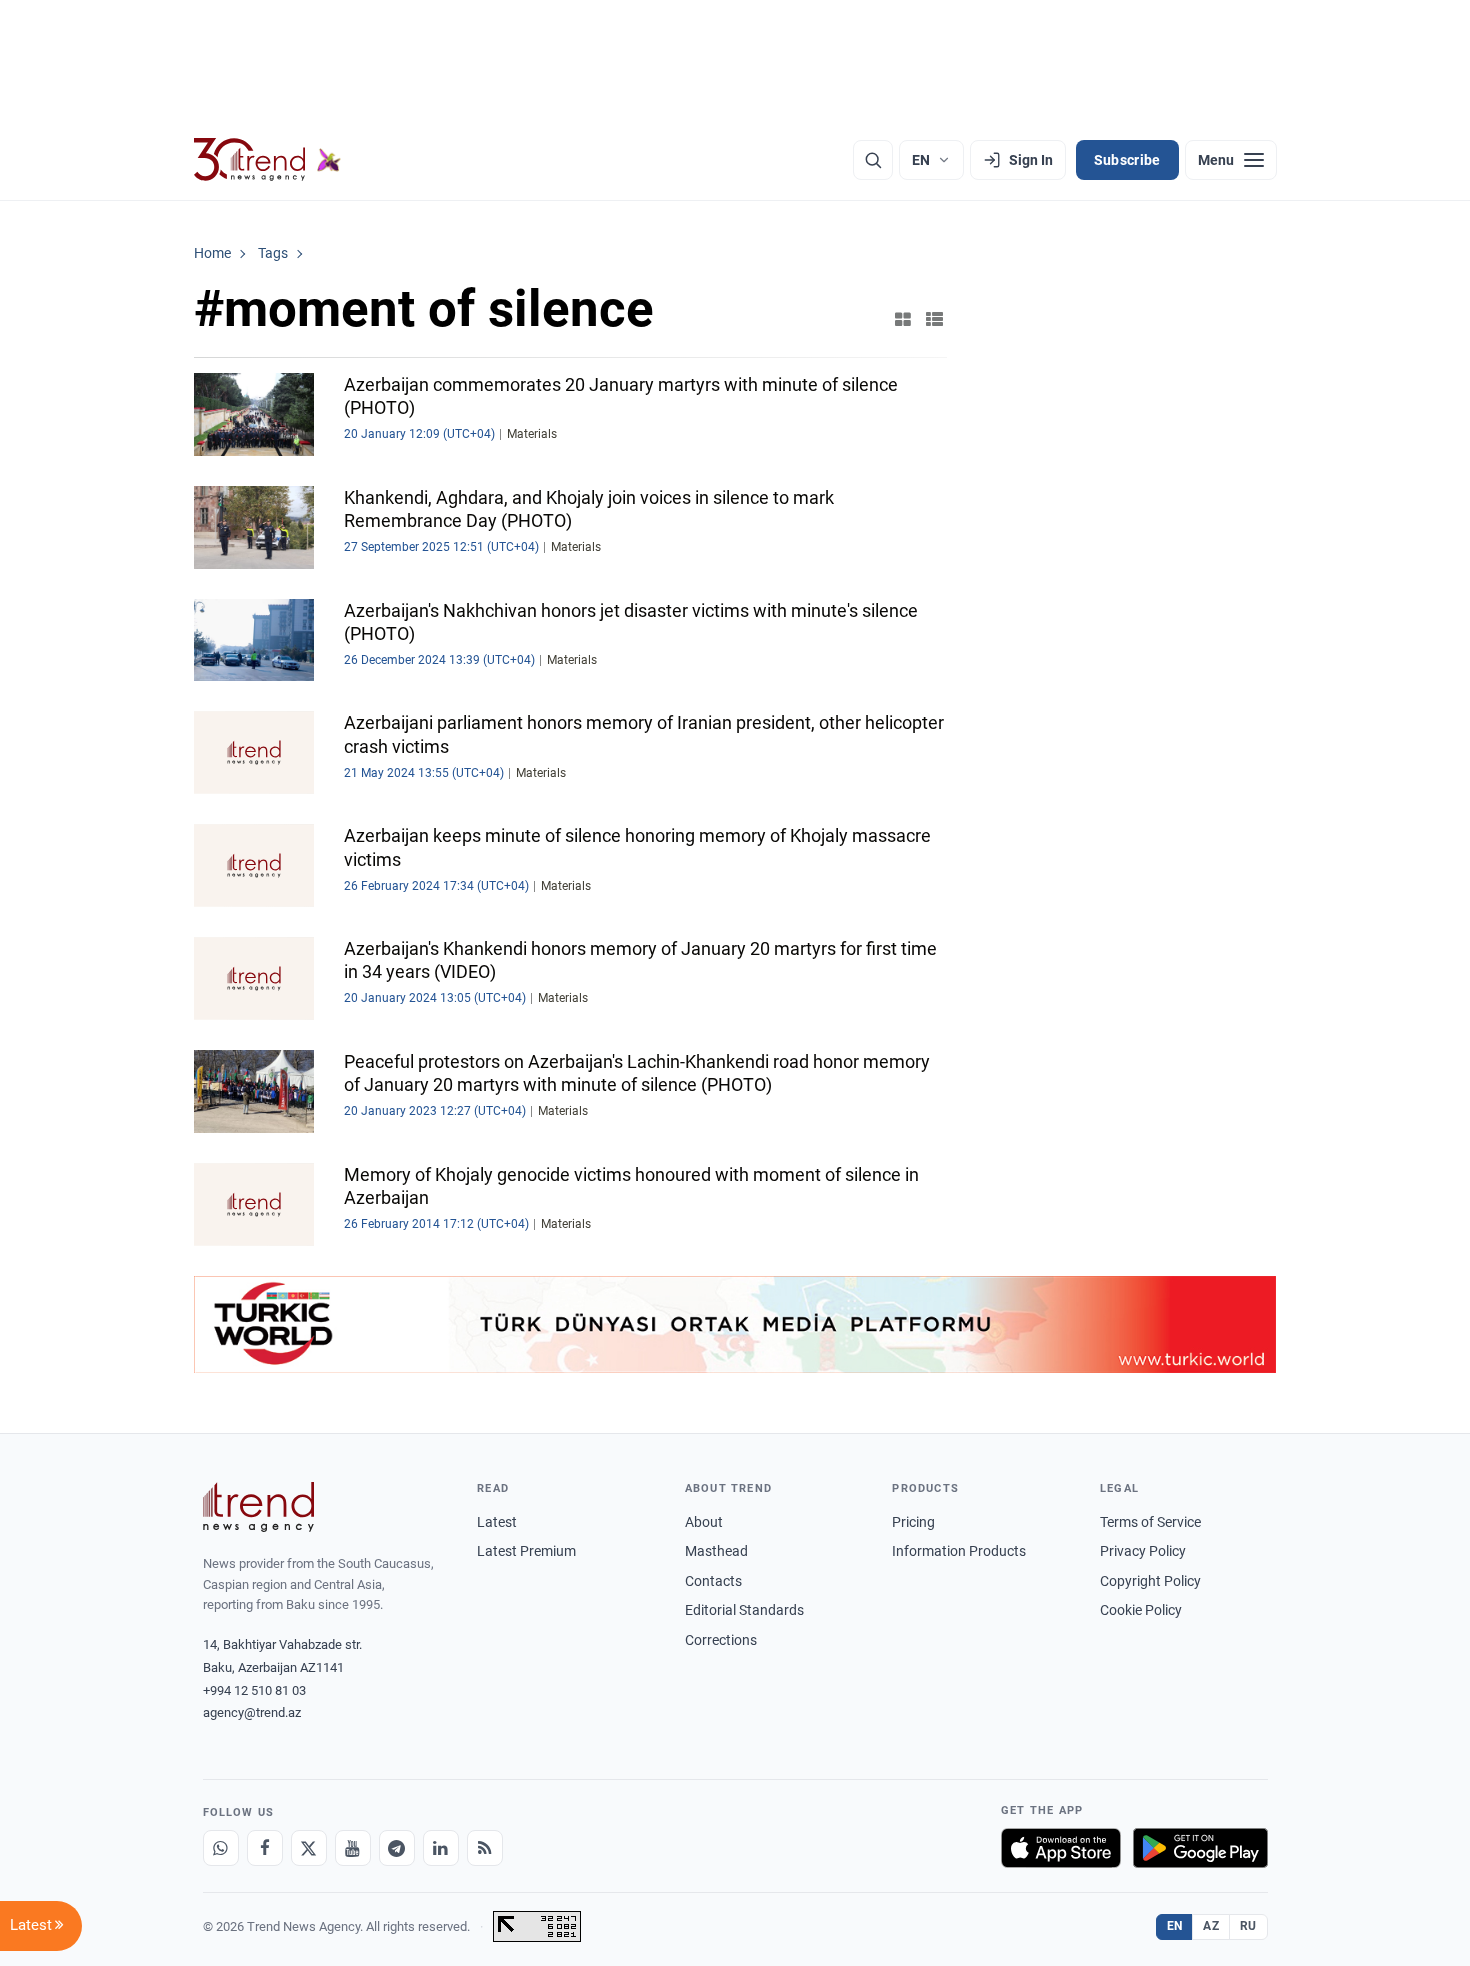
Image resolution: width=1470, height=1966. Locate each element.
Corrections (721, 1640)
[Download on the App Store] (1061, 1848)
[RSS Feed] (485, 1848)
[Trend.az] (268, 160)
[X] (309, 1848)
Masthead (716, 1551)
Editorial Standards (744, 1610)
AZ (1211, 1926)
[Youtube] (353, 1848)
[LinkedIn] (441, 1848)
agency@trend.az (252, 1712)
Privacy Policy (1143, 1551)
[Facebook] (265, 1848)
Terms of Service (1150, 1522)
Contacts (713, 1581)
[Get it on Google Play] (1200, 1848)
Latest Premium (526, 1551)
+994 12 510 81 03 (254, 1690)
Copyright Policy (1150, 1581)
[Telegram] (397, 1848)
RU (1248, 1926)
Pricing (913, 1522)
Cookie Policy (1141, 1610)
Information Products (959, 1551)
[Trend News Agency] (259, 1507)
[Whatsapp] (221, 1848)
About (704, 1522)
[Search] (873, 160)
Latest (497, 1522)
